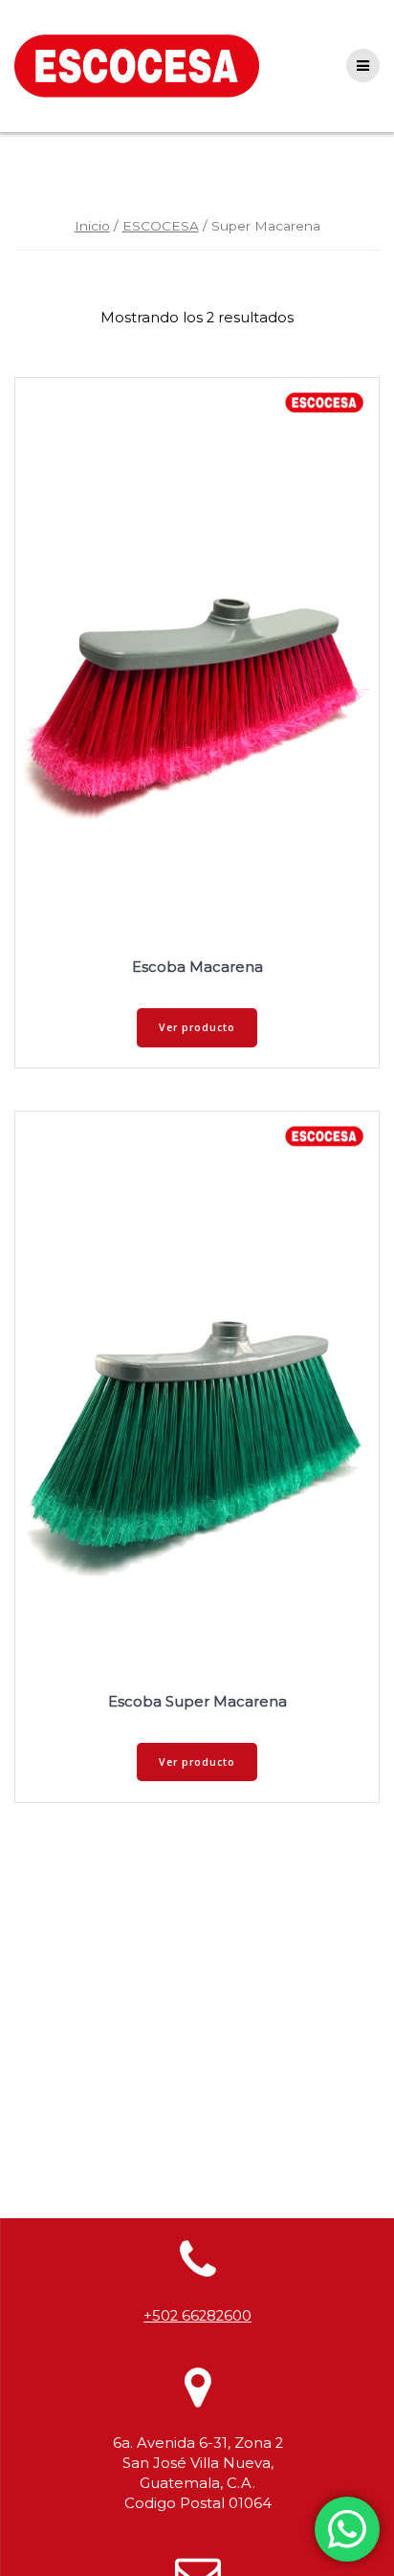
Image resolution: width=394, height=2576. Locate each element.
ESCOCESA (161, 226)
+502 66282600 (197, 2316)
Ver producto (197, 1027)
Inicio (92, 226)
